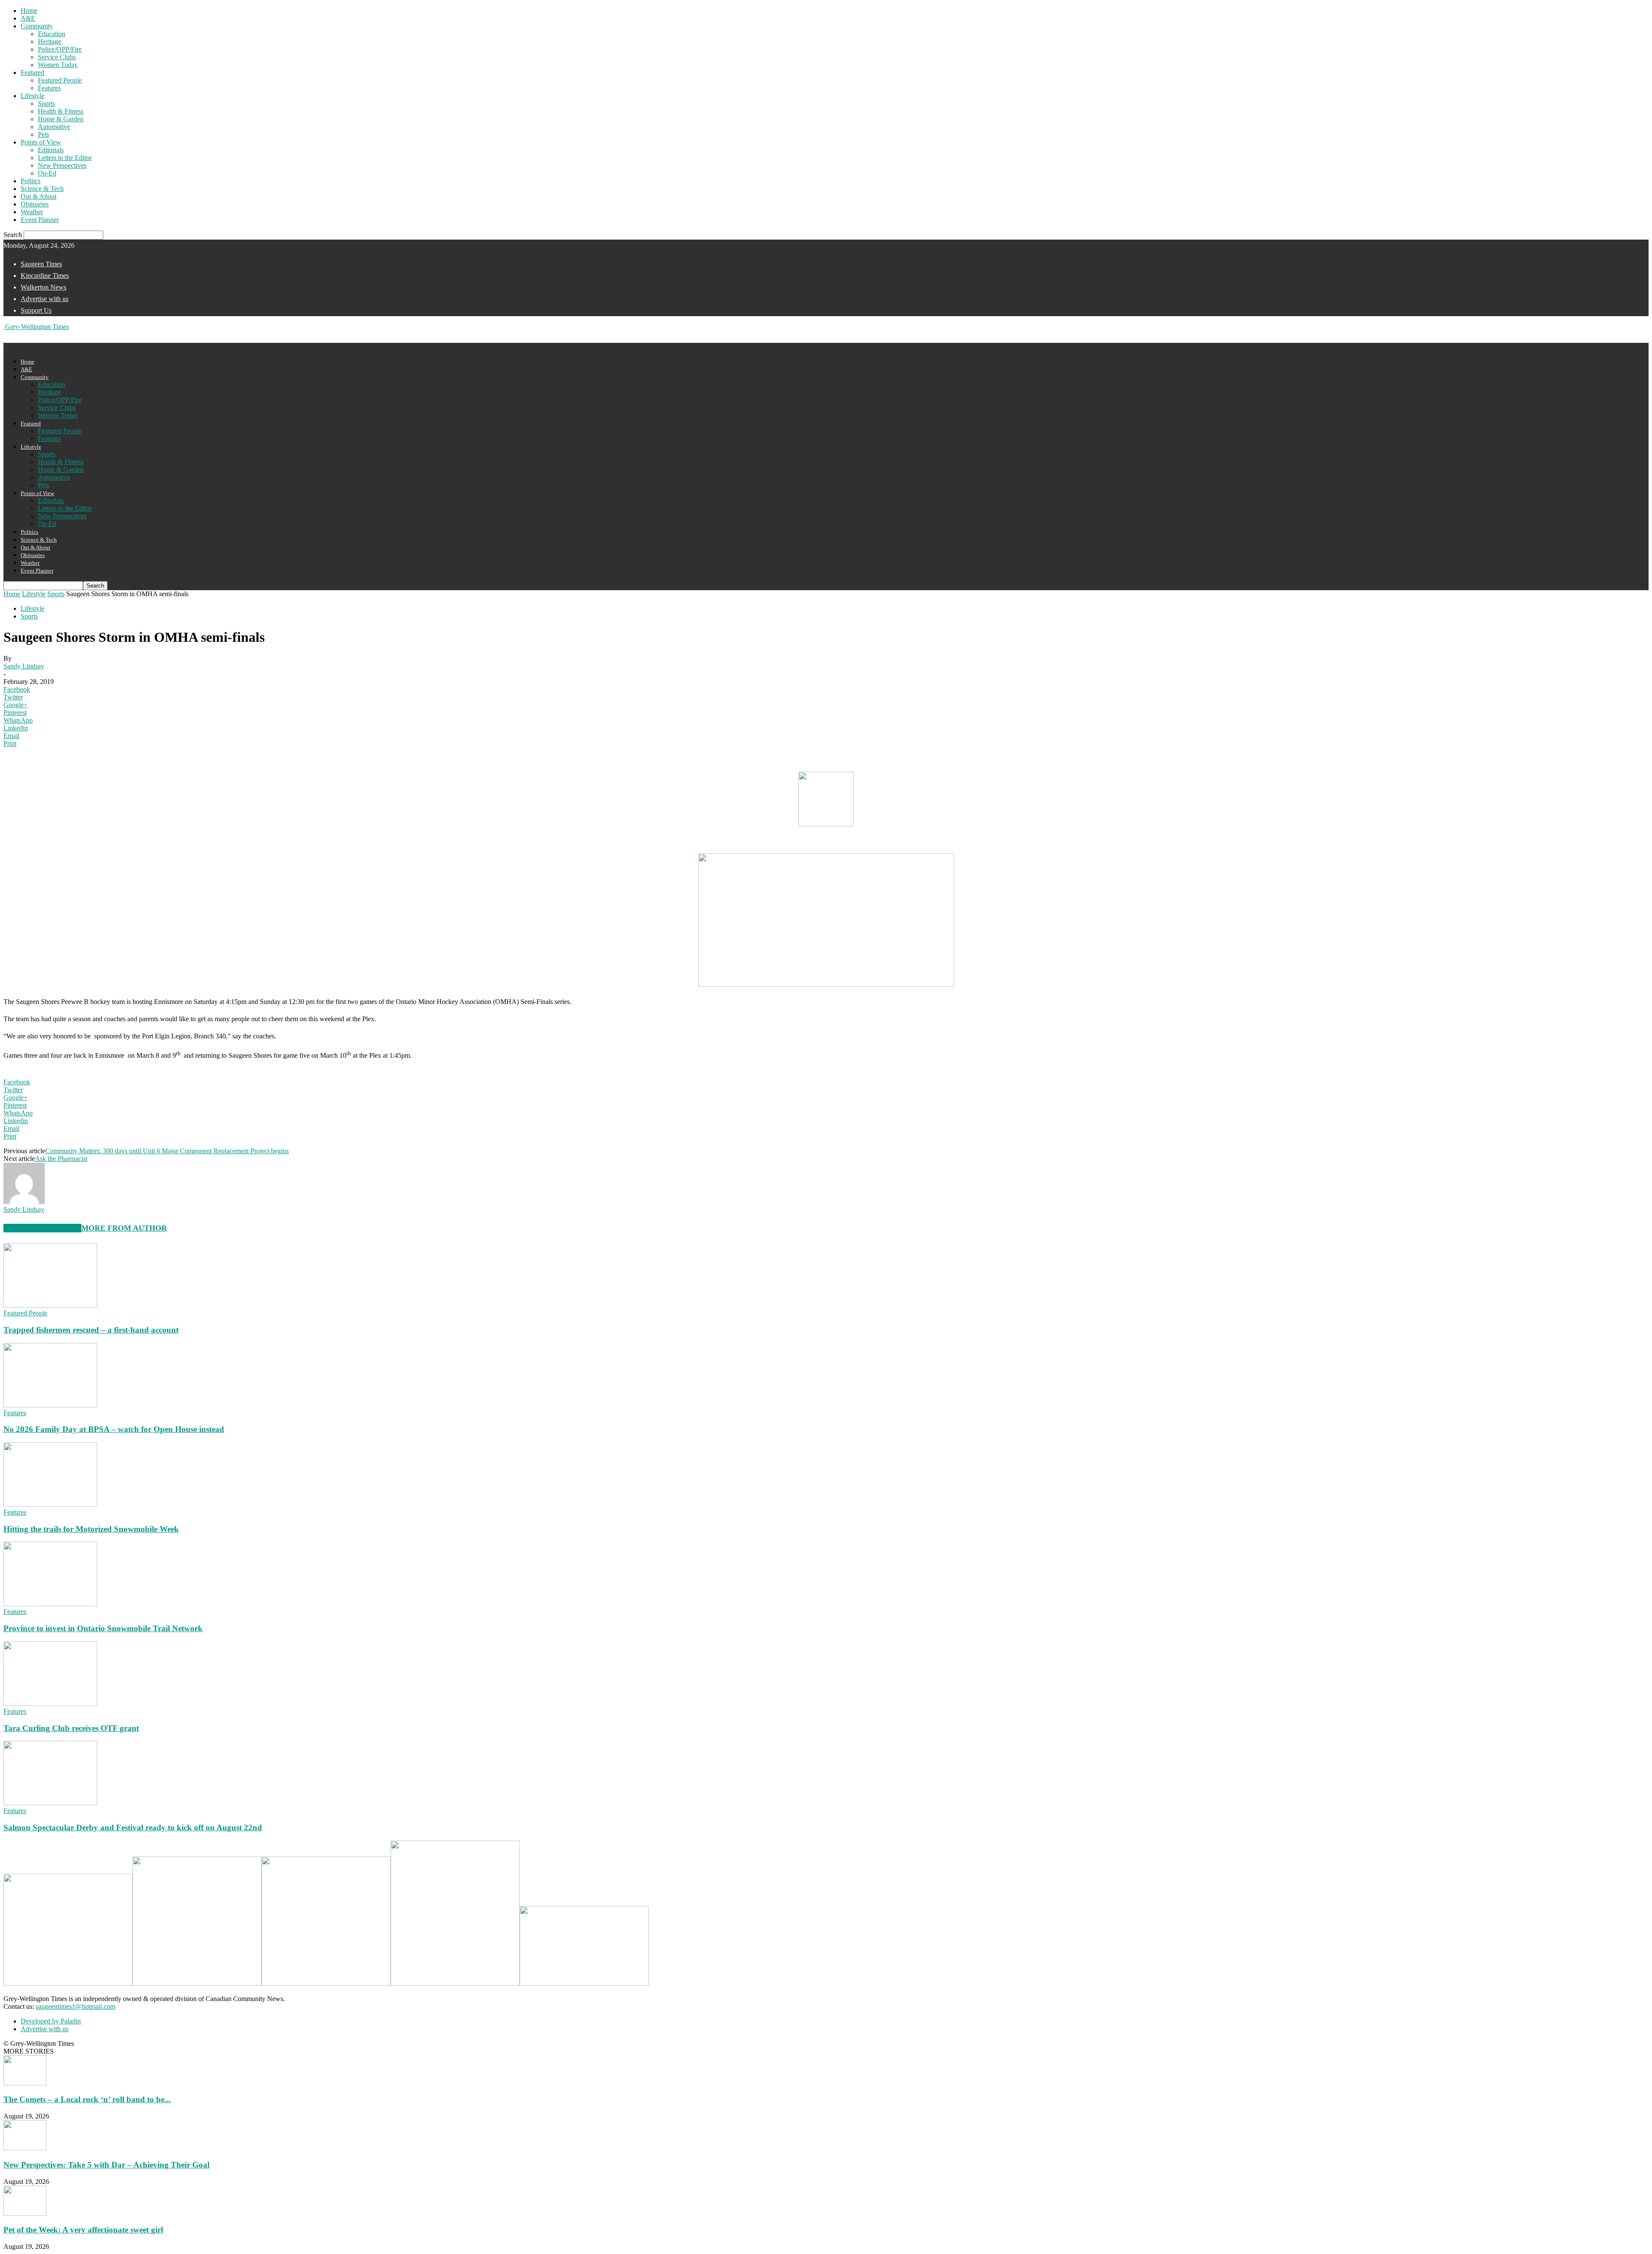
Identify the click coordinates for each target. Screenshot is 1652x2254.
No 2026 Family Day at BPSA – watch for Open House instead (114, 1429)
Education (52, 34)
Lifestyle (32, 96)
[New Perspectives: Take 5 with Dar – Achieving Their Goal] (25, 2148)
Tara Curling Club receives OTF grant (71, 1728)
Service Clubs (57, 57)
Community (37, 26)
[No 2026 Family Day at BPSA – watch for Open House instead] (50, 1405)
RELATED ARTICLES (42, 1228)
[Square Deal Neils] (455, 1983)
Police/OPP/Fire (60, 49)
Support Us (36, 310)
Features (49, 88)
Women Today (58, 65)
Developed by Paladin (51, 2021)
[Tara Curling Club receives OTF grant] (50, 1704)
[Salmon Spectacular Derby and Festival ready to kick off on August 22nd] (50, 1803)
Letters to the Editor (65, 158)
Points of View (41, 142)
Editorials (51, 150)
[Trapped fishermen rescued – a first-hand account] (50, 1305)
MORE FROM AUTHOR (124, 1228)
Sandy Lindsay (24, 666)
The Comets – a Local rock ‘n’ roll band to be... (87, 2099)
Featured (32, 72)
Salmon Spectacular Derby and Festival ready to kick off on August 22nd (133, 1828)
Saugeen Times (41, 264)
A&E (28, 18)
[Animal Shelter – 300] (68, 1983)
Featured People (60, 80)
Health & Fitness (61, 111)
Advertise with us (45, 299)
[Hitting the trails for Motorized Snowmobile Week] (50, 1504)
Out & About (39, 196)
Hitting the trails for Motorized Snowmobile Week (91, 1529)
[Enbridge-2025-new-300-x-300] (197, 1983)
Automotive (54, 127)
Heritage (49, 42)
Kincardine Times (45, 276)
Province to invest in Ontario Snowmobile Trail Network (103, 1628)
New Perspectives (62, 165)
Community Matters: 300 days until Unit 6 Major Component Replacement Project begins (167, 1151)
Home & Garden (61, 119)
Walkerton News (43, 287)
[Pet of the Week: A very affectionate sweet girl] (25, 2213)
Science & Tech (42, 189)
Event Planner (40, 220)
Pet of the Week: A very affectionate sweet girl (83, 2230)
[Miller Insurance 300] (326, 1983)
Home (29, 11)
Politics (31, 181)
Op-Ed (47, 173)
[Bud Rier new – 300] (584, 1983)
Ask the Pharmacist (61, 1159)
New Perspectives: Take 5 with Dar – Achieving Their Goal (106, 2165)
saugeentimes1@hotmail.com (76, 2006)
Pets (43, 134)
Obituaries (35, 204)
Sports (46, 103)
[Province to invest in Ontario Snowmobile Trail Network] (50, 1604)
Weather (32, 212)
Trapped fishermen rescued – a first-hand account (91, 1330)
